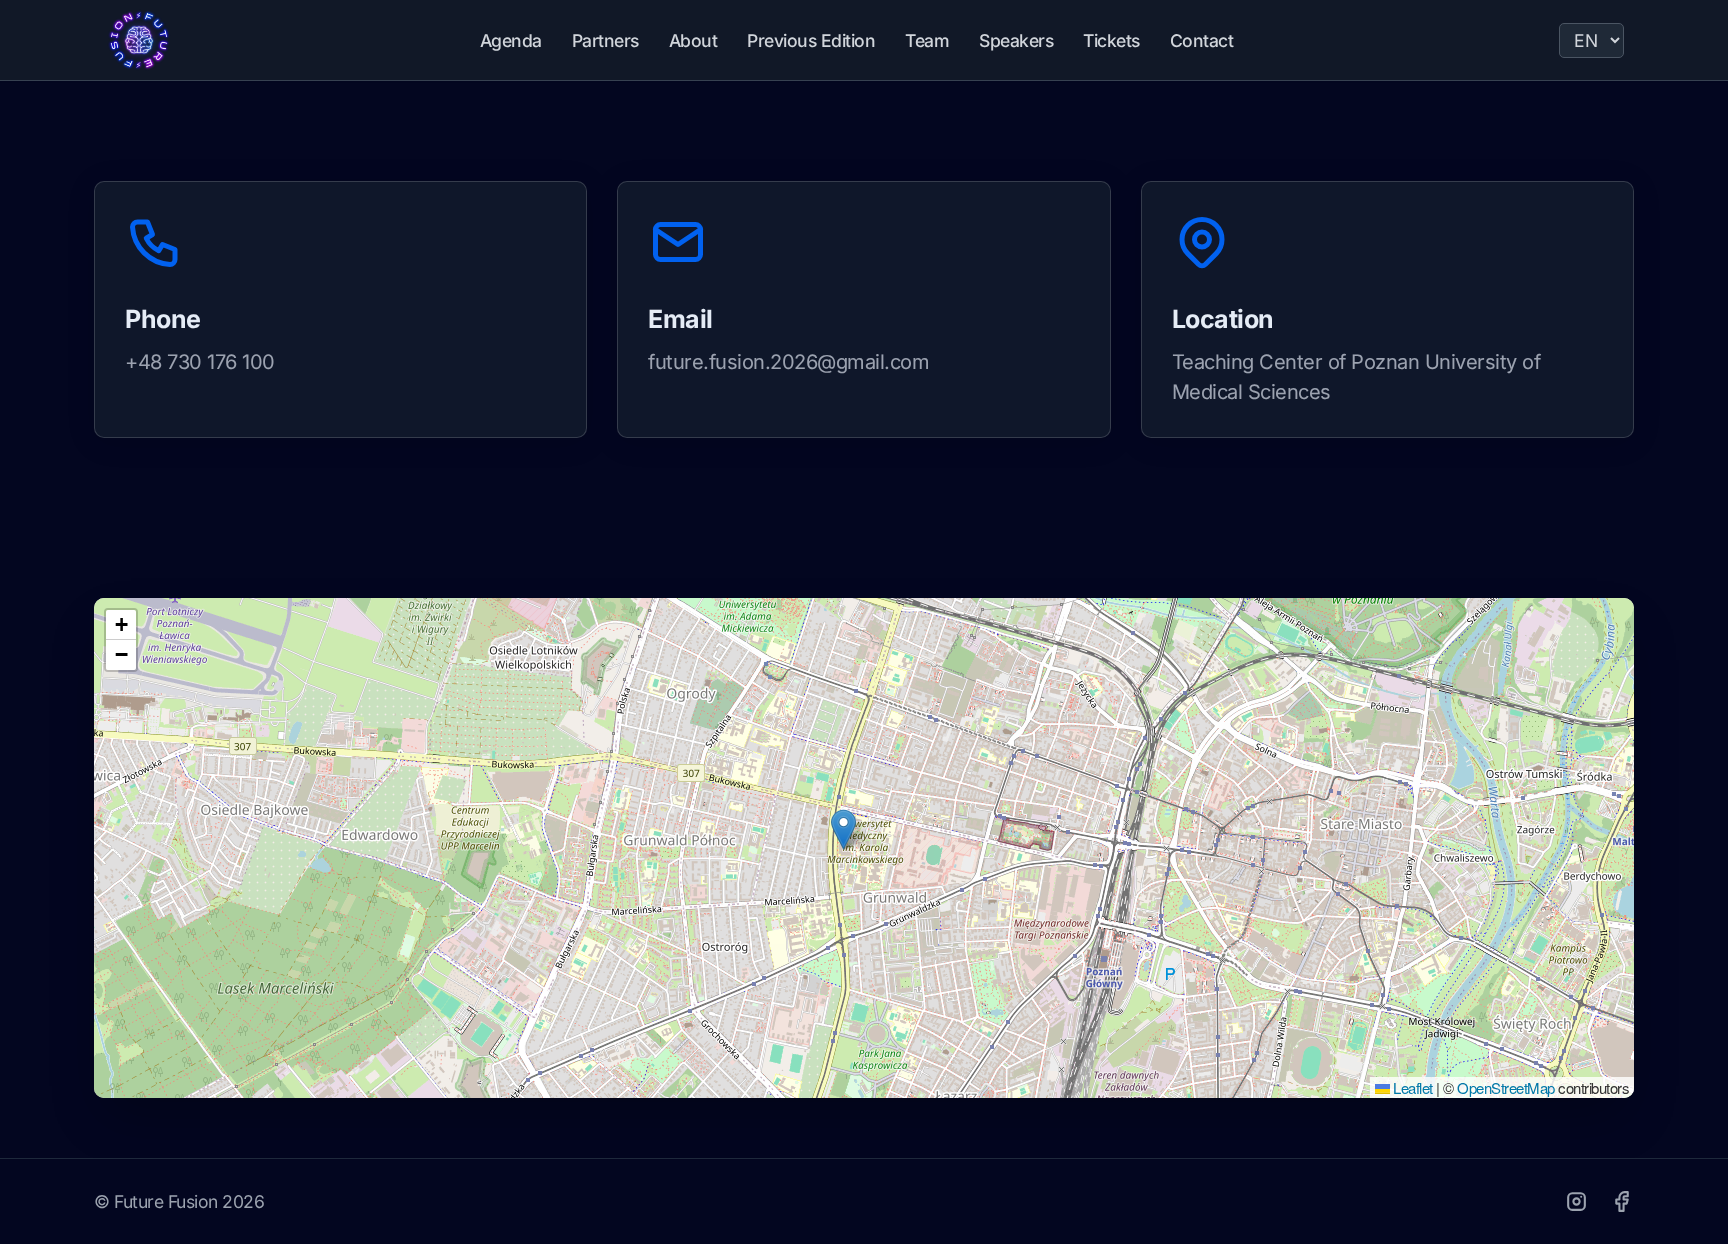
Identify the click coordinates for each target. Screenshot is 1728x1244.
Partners (605, 40)
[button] (843, 829)
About (693, 40)
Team (927, 40)
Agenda (511, 40)
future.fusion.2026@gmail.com (788, 362)
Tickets (1111, 40)
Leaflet (1411, 1087)
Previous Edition (811, 40)
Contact (1202, 40)
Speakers (1016, 40)
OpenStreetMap (1506, 1087)
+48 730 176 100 (200, 362)
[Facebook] (1621, 1201)
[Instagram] (1576, 1201)
